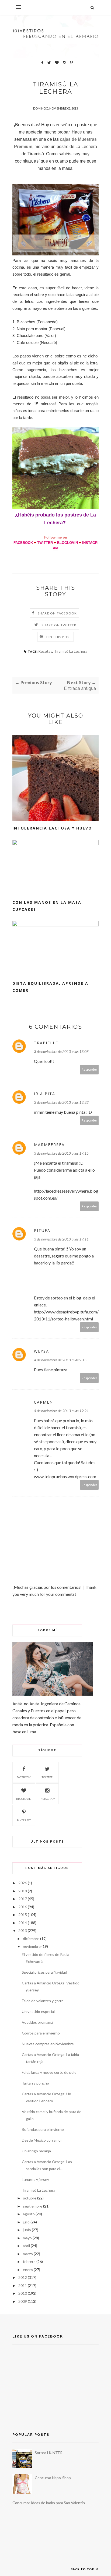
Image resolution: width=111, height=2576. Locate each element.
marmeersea (49, 1145)
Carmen (44, 1402)
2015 (23, 1915)
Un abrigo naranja (36, 2151)
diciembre (31, 1939)
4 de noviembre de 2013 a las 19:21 (61, 1411)
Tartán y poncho (35, 2083)
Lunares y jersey (35, 2179)
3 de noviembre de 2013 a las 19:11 (61, 1239)
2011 (23, 2285)
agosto (29, 2214)
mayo (27, 2238)
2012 (23, 2277)
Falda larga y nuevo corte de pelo (49, 2072)
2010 (23, 2293)
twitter (47, 1777)
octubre (30, 2198)
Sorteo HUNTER (49, 2453)
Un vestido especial (38, 2011)
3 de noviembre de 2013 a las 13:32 (61, 1102)
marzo (28, 2254)
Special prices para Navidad (44, 1972)
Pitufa (42, 1230)
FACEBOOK (23, 543)
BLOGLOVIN (67, 543)
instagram (47, 1799)
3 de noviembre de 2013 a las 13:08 (61, 1051)
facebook (24, 1777)
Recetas (45, 651)
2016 (23, 1907)
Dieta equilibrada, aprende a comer (50, 987)
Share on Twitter (59, 625)
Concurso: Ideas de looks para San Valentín (49, 2503)
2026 (23, 1883)
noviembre (32, 1946)
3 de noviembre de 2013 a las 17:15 (61, 1153)
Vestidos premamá (37, 2022)
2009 (23, 2301)
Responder (89, 1069)
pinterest (24, 1820)
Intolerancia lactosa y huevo (52, 828)
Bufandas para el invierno (43, 2129)
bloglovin (24, 1799)
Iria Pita (45, 1094)
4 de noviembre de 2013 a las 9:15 (60, 1360)
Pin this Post (59, 637)
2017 (23, 1899)
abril (26, 2246)
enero (28, 2270)
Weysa (41, 1351)
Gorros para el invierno (41, 2033)
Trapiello (46, 1043)
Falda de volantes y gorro (43, 2001)
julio (26, 2222)
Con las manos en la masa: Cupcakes (48, 906)
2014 (23, 1923)
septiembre (33, 2206)
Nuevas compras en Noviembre (48, 2044)
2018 (23, 1891)
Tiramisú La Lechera (71, 651)
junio (27, 2230)
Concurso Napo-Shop (53, 2478)
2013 (23, 1930)
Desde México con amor (42, 2140)
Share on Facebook (57, 613)
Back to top (83, 2569)
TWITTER (45, 543)
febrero (29, 2262)
